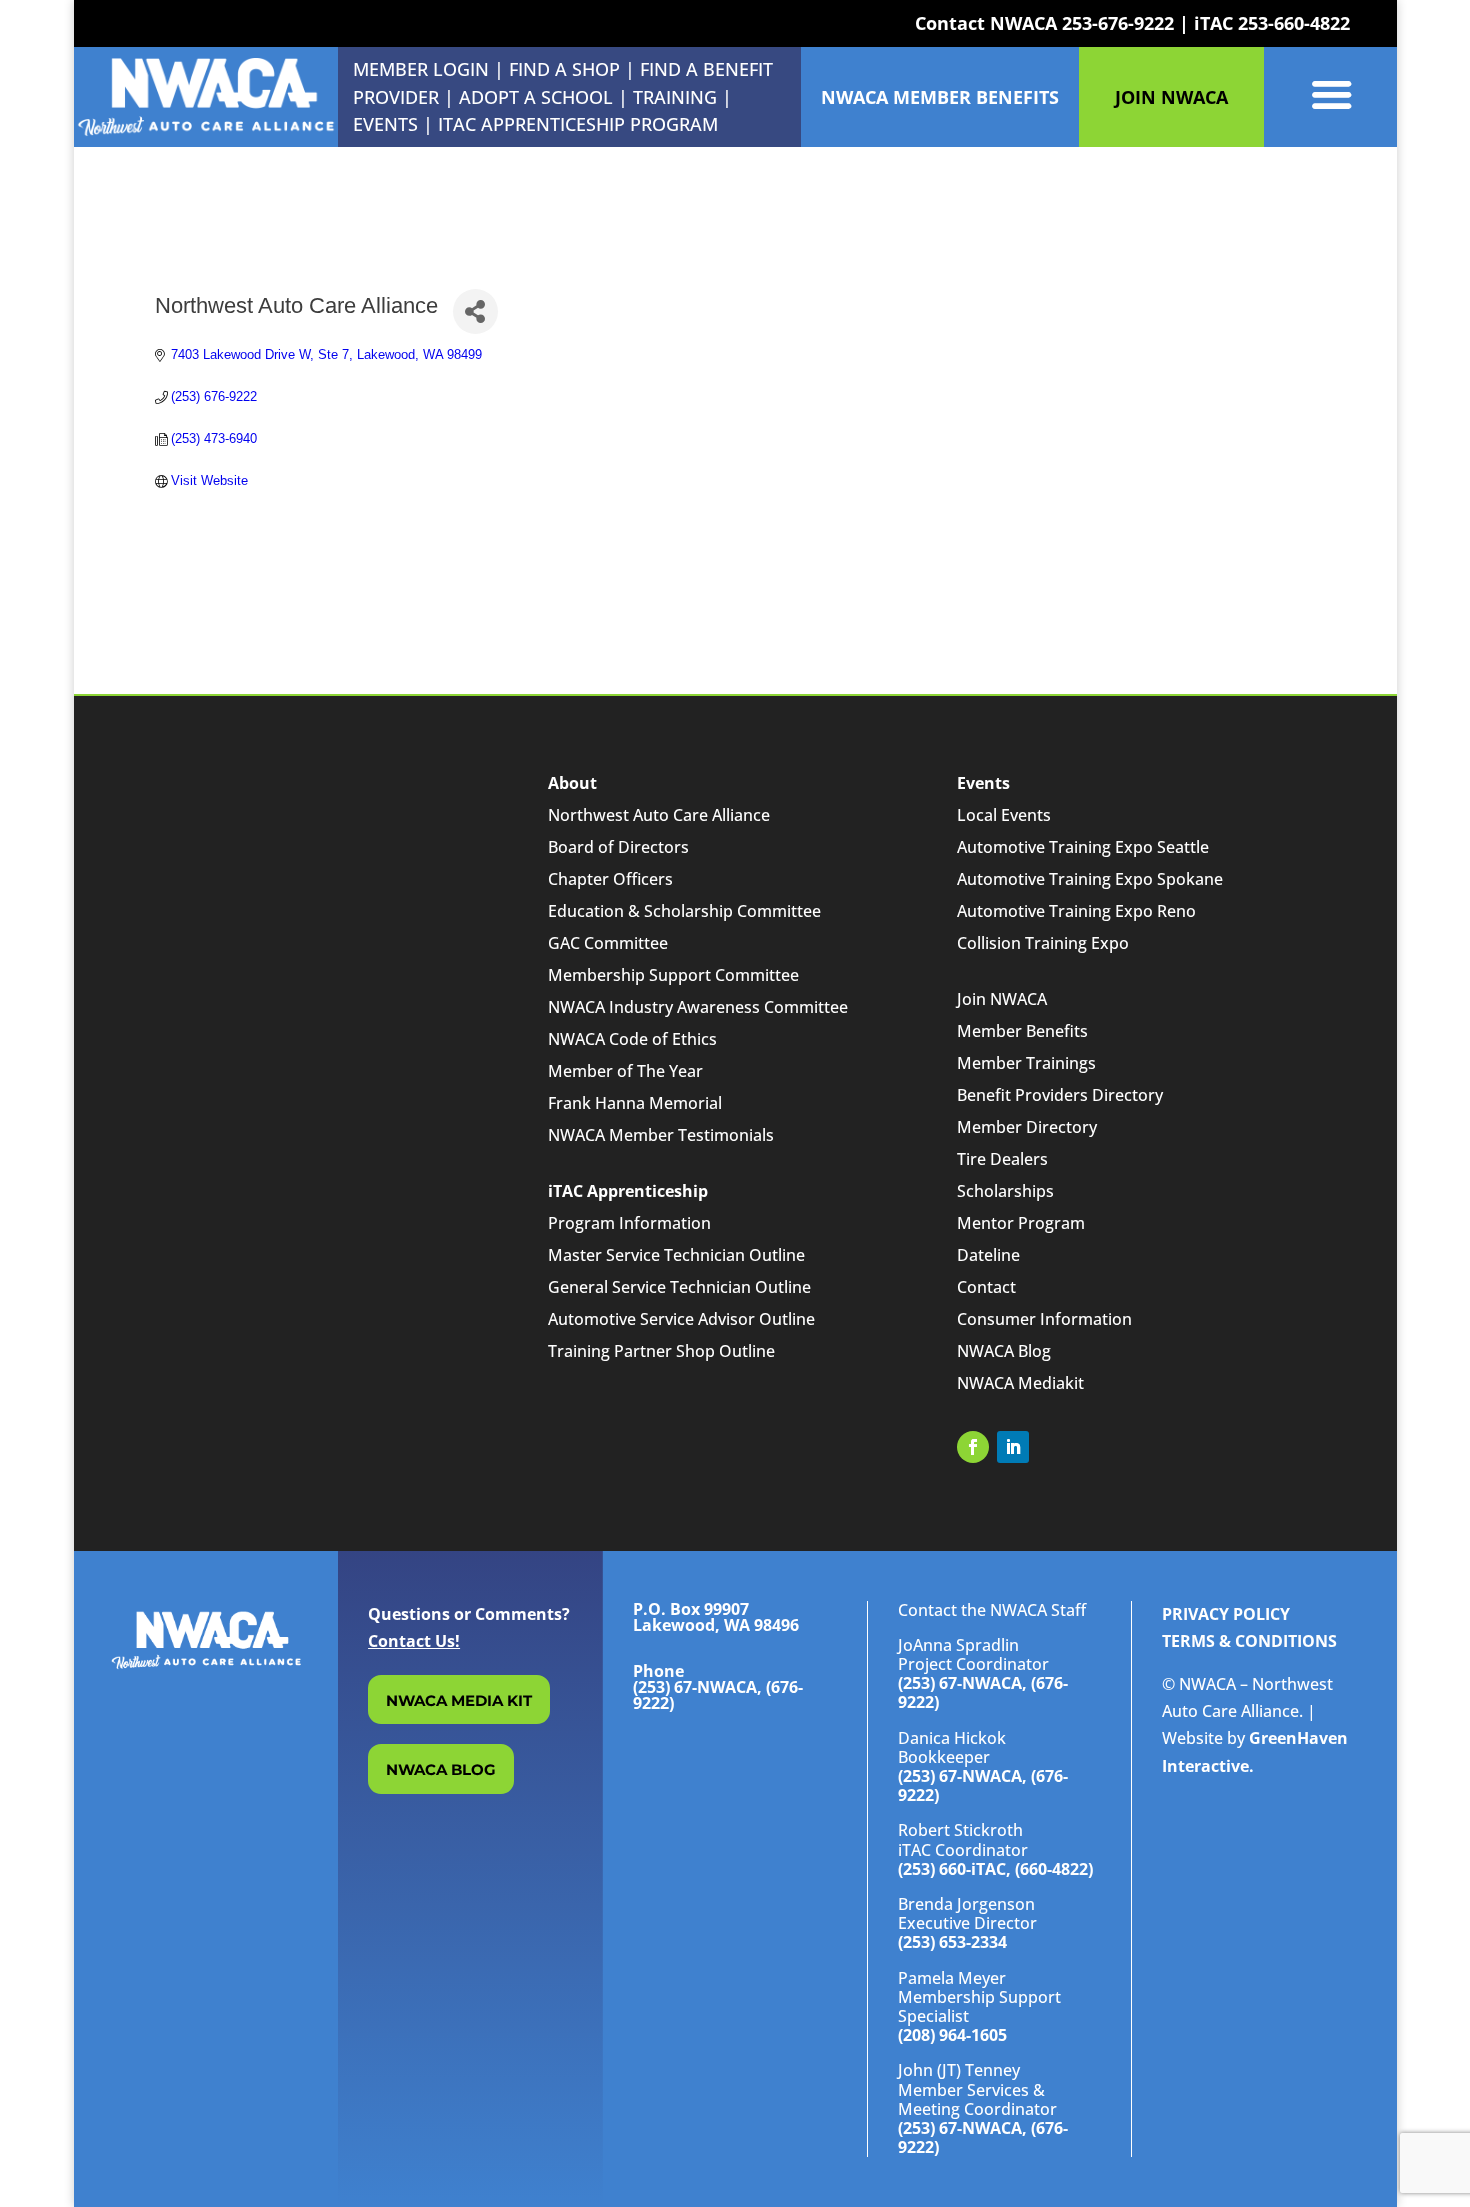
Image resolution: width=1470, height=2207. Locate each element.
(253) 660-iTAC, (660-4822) (995, 1869)
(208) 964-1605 (952, 2035)
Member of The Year (625, 1071)
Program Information (629, 1223)
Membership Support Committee (673, 975)
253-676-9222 (1118, 23)
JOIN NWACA (1171, 97)
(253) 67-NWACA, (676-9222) (983, 1692)
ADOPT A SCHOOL (538, 97)
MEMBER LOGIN (421, 69)
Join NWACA (1002, 999)
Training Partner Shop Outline (661, 1351)
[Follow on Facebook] (973, 1447)
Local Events (1004, 815)
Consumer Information (1044, 1319)
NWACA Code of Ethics (632, 1039)
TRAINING (675, 97)
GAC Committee (608, 943)
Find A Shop (564, 69)
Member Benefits (1022, 1031)
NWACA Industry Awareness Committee (698, 1007)
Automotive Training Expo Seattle (1083, 847)
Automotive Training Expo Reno (1076, 911)
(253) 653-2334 (952, 1942)
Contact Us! (414, 1641)
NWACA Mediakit (1020, 1383)
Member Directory (1027, 1127)
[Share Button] (475, 311)
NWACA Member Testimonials (661, 1135)
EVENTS (385, 124)
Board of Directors (618, 847)
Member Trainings (1026, 1063)
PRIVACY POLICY (1226, 1614)
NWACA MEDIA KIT (459, 1700)
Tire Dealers (1002, 1159)
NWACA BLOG (441, 1769)
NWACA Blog (1004, 1351)
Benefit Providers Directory (1060, 1095)
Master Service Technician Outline (676, 1255)
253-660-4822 (1294, 23)
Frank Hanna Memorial (635, 1103)
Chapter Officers (610, 879)
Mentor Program (1021, 1223)
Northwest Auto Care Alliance (659, 815)
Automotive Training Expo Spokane (1090, 879)
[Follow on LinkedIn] (1013, 1447)
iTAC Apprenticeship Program (578, 124)
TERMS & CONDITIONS (1249, 1641)
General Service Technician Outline (679, 1287)
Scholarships (1005, 1191)
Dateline (988, 1255)
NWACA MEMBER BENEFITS (940, 97)
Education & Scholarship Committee (684, 911)
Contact (986, 1287)
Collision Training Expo (1043, 943)
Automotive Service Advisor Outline (681, 1319)
